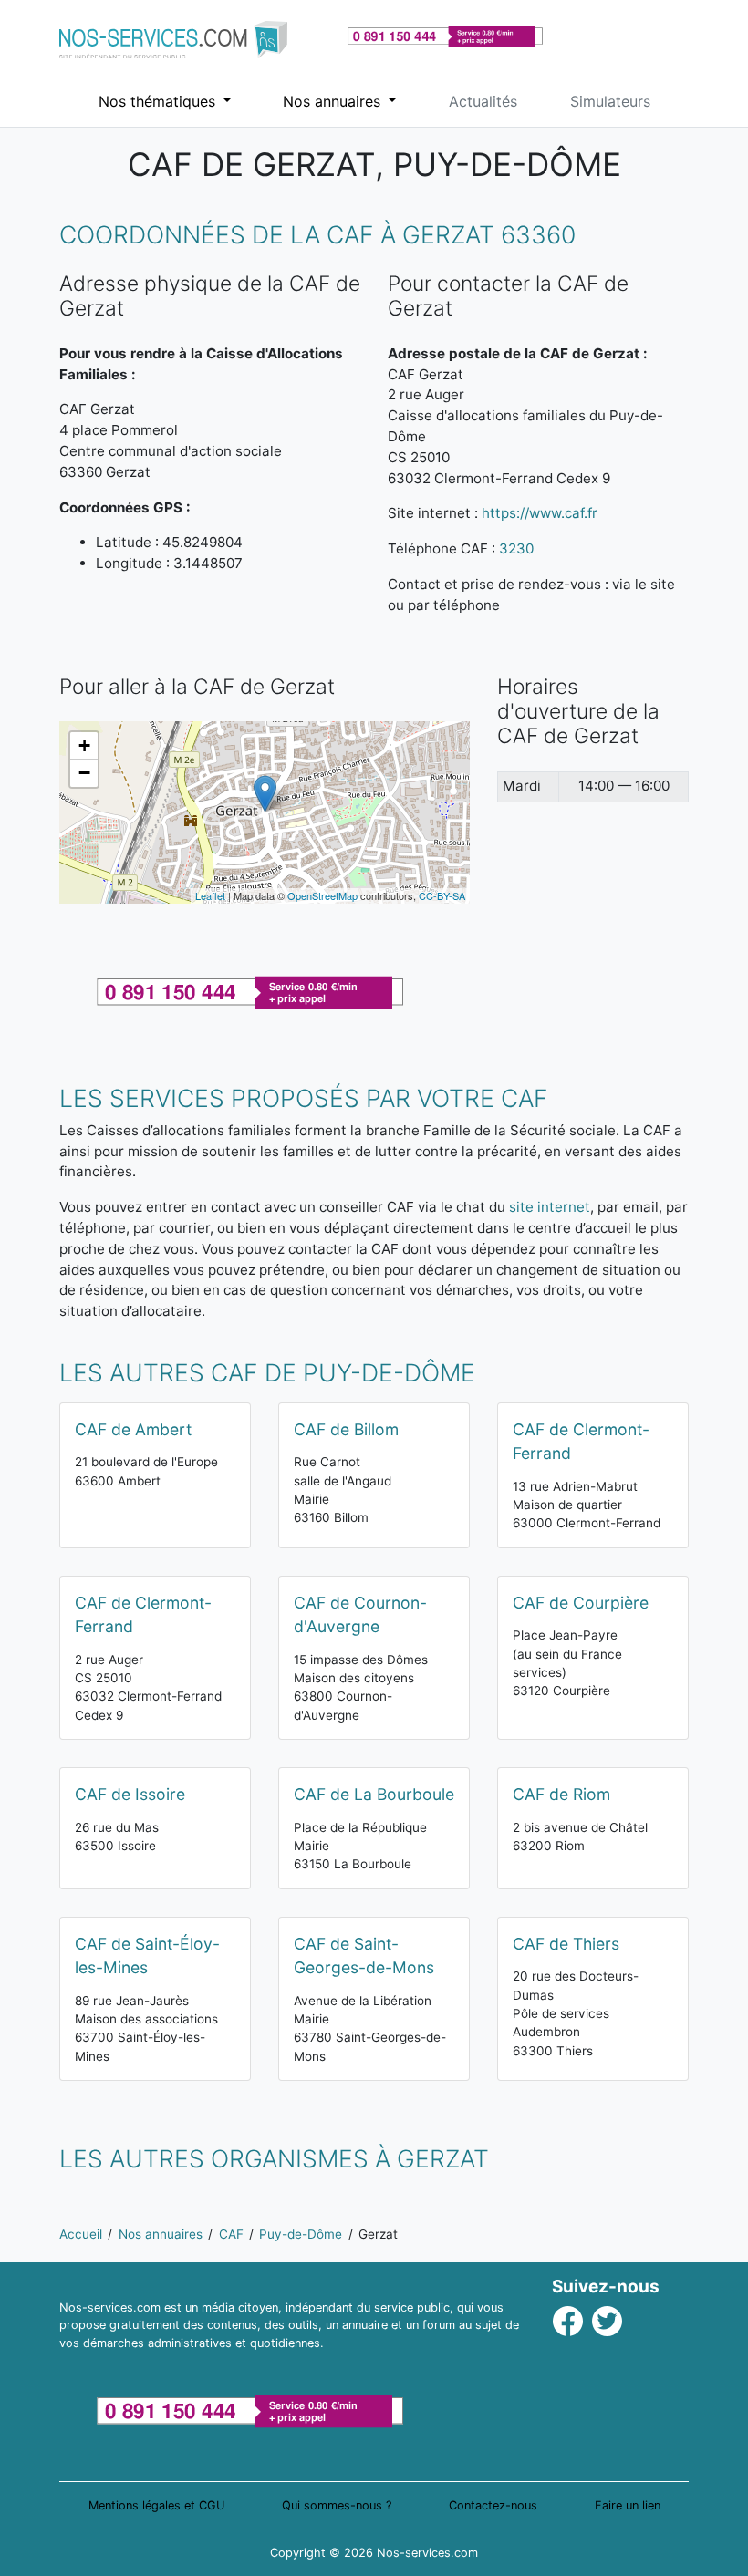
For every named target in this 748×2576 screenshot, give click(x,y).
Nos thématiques (159, 101)
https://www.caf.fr (540, 513)
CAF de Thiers (566, 1944)
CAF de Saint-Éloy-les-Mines (147, 1955)
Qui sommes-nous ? (337, 2505)
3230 (516, 548)
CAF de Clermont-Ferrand (581, 1441)
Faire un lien (628, 2505)
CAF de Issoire (130, 1794)
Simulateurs (610, 101)
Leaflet (210, 895)
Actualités (483, 101)
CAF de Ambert (133, 1429)
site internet (550, 1207)
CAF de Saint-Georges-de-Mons (364, 1955)
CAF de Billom (346, 1429)
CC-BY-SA (442, 895)
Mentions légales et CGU (156, 2505)
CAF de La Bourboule (374, 1794)
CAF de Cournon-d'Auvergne (360, 1614)
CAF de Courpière (581, 1603)
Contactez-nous (493, 2505)
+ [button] (84, 745)
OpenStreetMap (322, 895)
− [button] (84, 773)
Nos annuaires (334, 101)
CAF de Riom (561, 1794)
